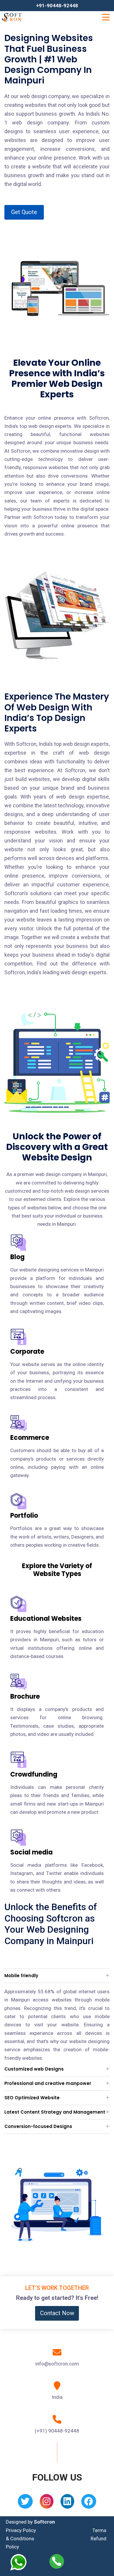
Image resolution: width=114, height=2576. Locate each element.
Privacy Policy (21, 2530)
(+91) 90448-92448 (57, 2431)
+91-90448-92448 (57, 6)
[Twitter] (25, 2503)
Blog (17, 1257)
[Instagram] (47, 2503)
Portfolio (24, 1516)
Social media (31, 1852)
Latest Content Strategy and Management (55, 2112)
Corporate (27, 1352)
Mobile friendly (21, 1976)
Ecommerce (30, 1438)
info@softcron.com (57, 2364)
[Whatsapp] (22, 2562)
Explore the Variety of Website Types (57, 1570)
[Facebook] (89, 2503)
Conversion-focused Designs (38, 2126)
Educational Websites (46, 1619)
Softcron (44, 2522)
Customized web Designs (34, 2069)
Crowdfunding (34, 1774)
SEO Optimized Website (32, 2098)
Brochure (25, 1696)
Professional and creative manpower (48, 2083)
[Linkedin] (67, 2503)
